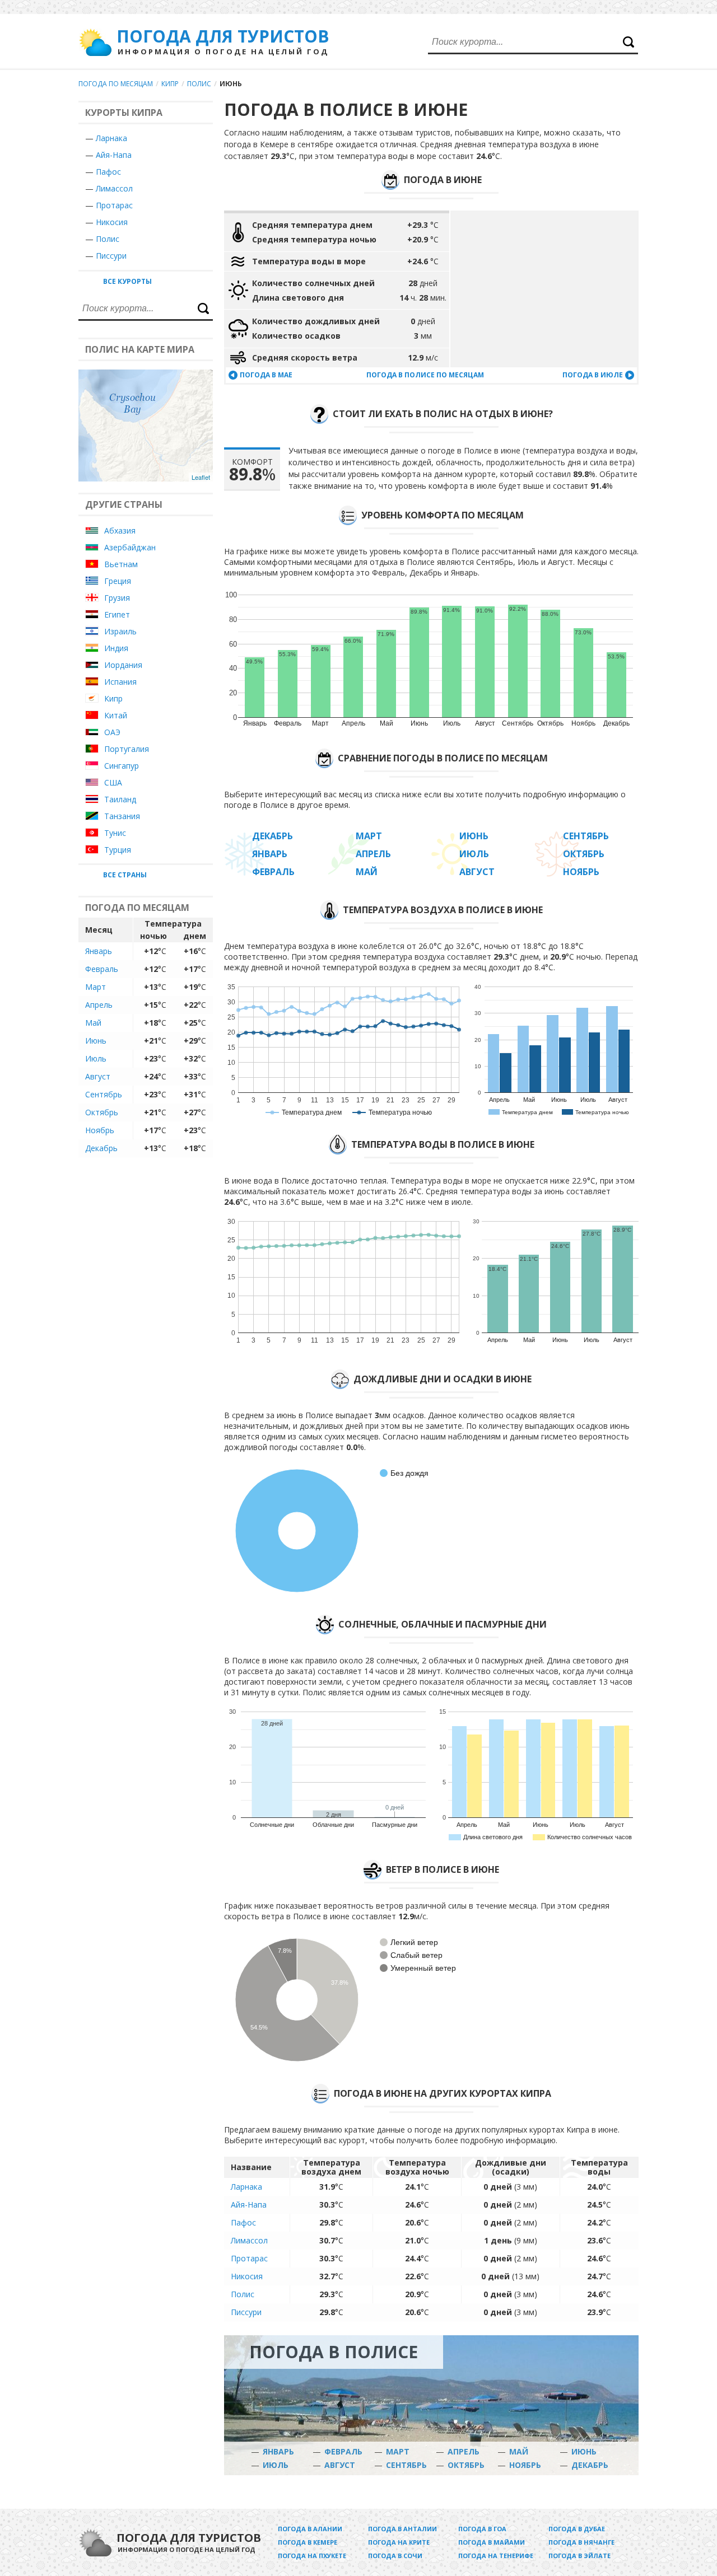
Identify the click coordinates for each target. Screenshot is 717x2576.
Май (93, 1023)
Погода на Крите (399, 2542)
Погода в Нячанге (581, 2542)
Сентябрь (104, 1094)
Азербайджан (130, 547)
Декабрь (101, 1148)
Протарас (114, 205)
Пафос (108, 172)
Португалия (127, 749)
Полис (199, 84)
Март (96, 987)
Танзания (122, 816)
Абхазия (120, 530)
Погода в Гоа (482, 2529)
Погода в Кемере (308, 2542)
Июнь (96, 1041)
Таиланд (120, 799)
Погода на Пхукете (312, 2556)
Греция (118, 581)
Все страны (125, 875)
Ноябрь (100, 1130)
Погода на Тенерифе (496, 2556)
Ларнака (111, 138)
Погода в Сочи (395, 2556)
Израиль (120, 631)
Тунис (115, 833)
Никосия (112, 222)
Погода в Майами (492, 2542)
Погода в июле (593, 375)
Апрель (99, 1005)
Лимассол (114, 188)
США (113, 782)
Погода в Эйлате (579, 2556)
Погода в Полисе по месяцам (425, 375)
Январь (99, 951)
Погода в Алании (310, 2529)
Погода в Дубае (577, 2529)
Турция (118, 850)
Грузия (117, 598)
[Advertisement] (544, 289)
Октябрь (102, 1112)
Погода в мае (266, 375)
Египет (117, 614)
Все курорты (127, 281)
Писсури (111, 256)
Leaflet (201, 477)
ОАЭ (112, 732)
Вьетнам (121, 564)
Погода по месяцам (116, 84)
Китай (116, 715)
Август (98, 1076)
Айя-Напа (114, 155)
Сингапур (122, 766)
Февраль (102, 969)
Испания (120, 682)
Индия (116, 648)
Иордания (123, 665)
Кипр (170, 84)
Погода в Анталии (402, 2529)
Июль (96, 1058)
